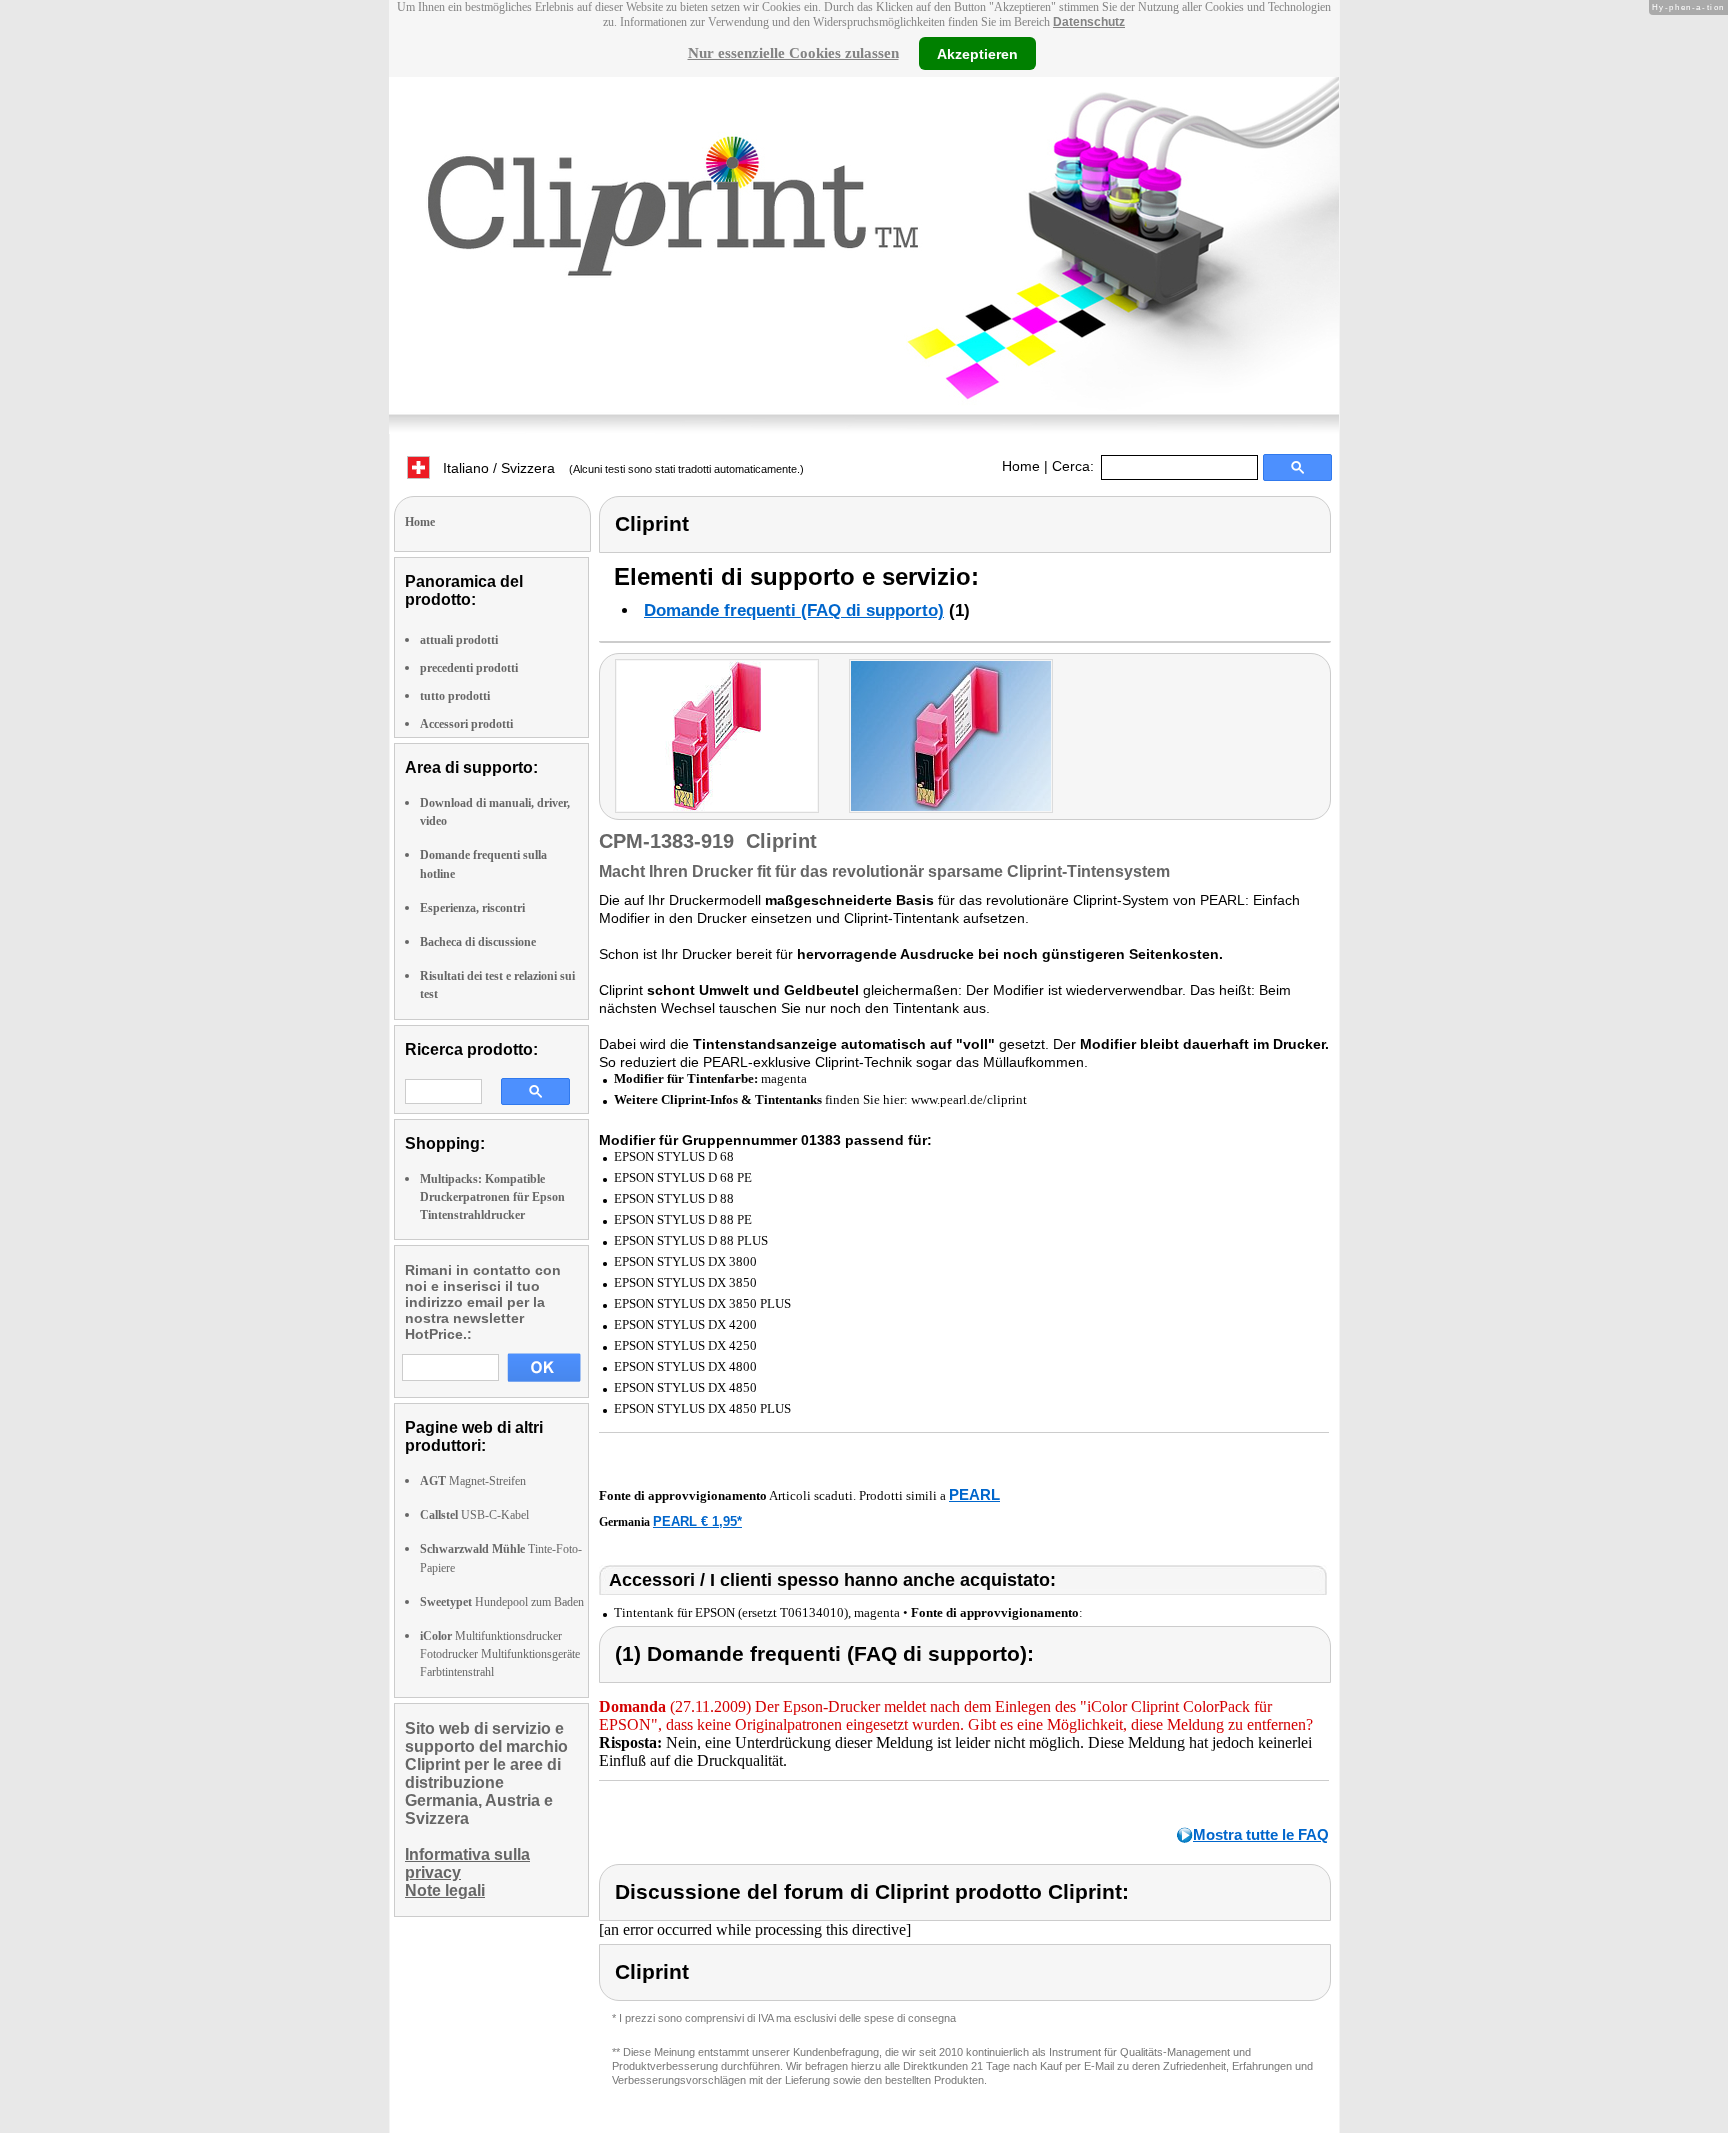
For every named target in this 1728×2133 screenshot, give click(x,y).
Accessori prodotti (466, 724)
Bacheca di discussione (478, 942)
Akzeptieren (977, 53)
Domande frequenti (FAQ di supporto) (794, 610)
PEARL (974, 1494)
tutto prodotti (455, 696)
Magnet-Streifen (473, 1481)
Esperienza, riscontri (472, 908)
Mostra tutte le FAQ (1261, 1834)
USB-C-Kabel (474, 1515)
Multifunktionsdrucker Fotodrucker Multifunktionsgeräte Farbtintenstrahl (500, 1654)
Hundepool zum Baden (502, 1602)
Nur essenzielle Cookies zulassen (793, 53)
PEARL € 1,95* (697, 1521)
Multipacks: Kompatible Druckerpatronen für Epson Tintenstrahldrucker (492, 1197)
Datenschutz (1089, 22)
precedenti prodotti (469, 668)
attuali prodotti (459, 640)
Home (1021, 466)
